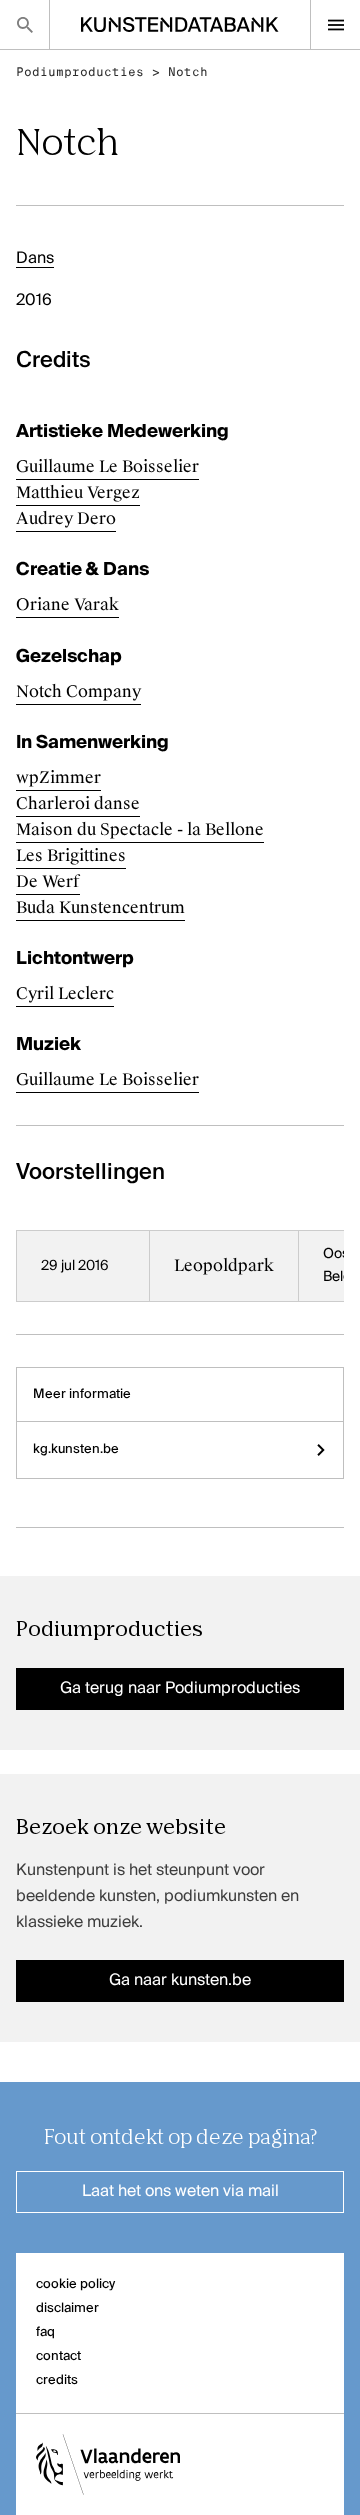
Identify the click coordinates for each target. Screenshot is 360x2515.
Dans (35, 259)
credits (57, 2380)
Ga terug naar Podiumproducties (180, 1689)
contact (58, 2356)
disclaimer (67, 2308)
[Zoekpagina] (24, 24)
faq (45, 2332)
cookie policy (75, 2284)
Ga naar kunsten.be (180, 1981)
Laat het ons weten (180, 2192)
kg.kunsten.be (76, 1449)
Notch (188, 72)
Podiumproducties (80, 72)
